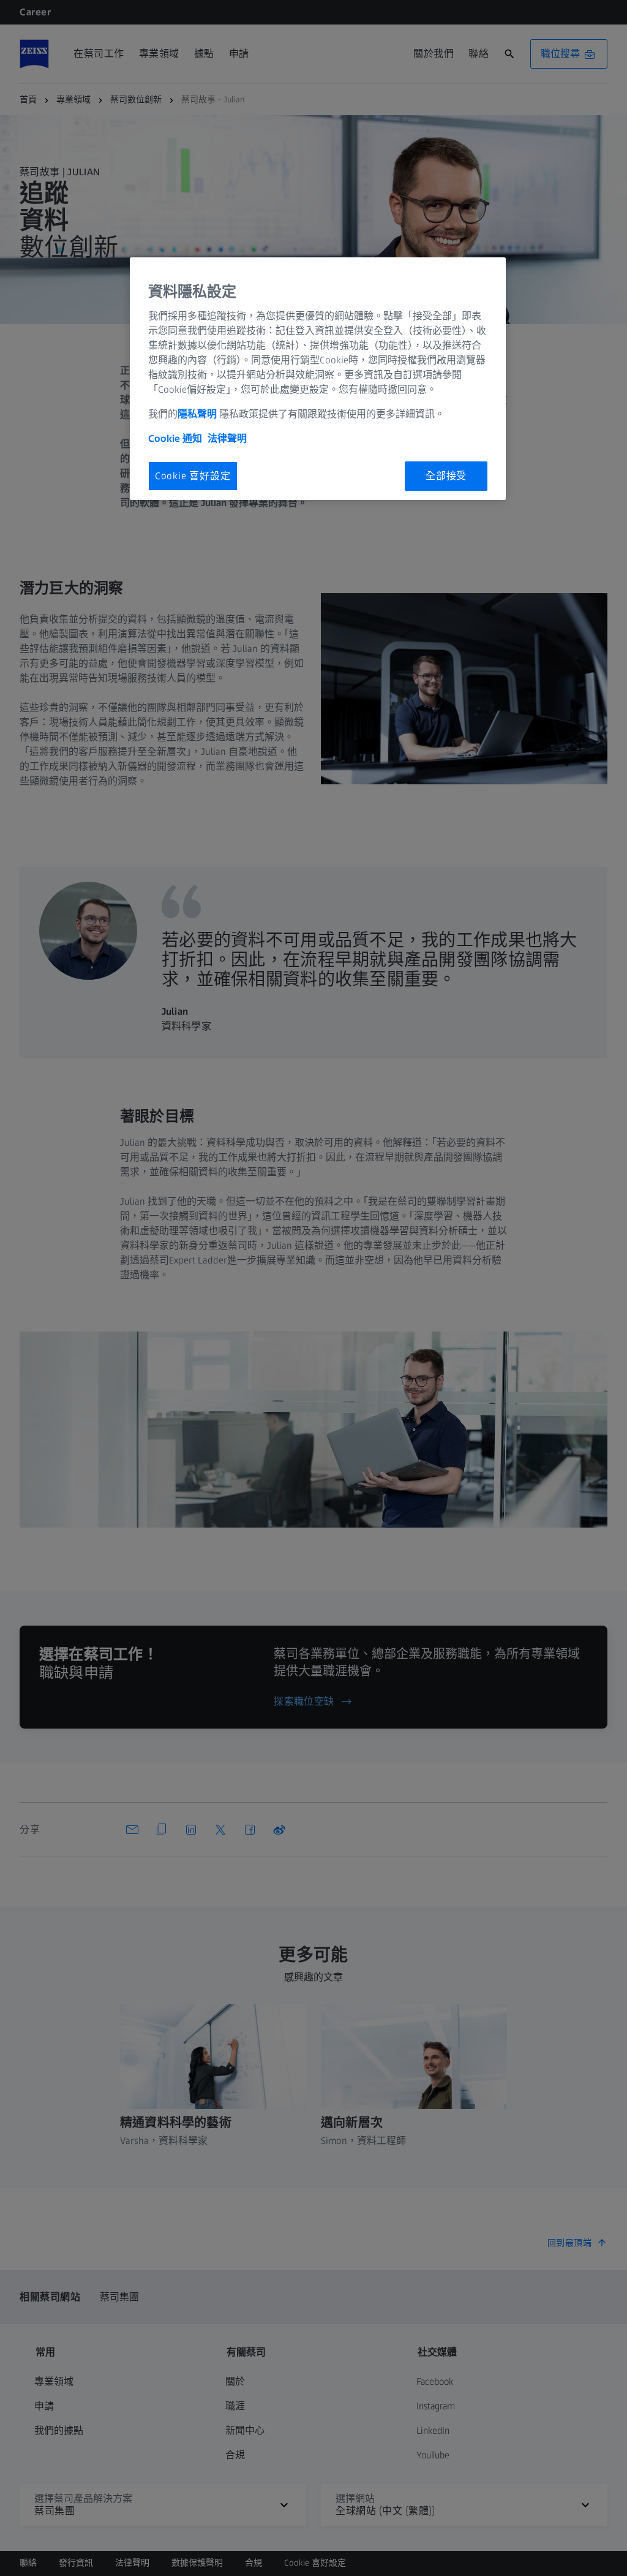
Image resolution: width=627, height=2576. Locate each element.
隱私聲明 (198, 414)
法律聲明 (227, 438)
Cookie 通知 (175, 438)
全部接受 (446, 476)
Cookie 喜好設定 (193, 476)
